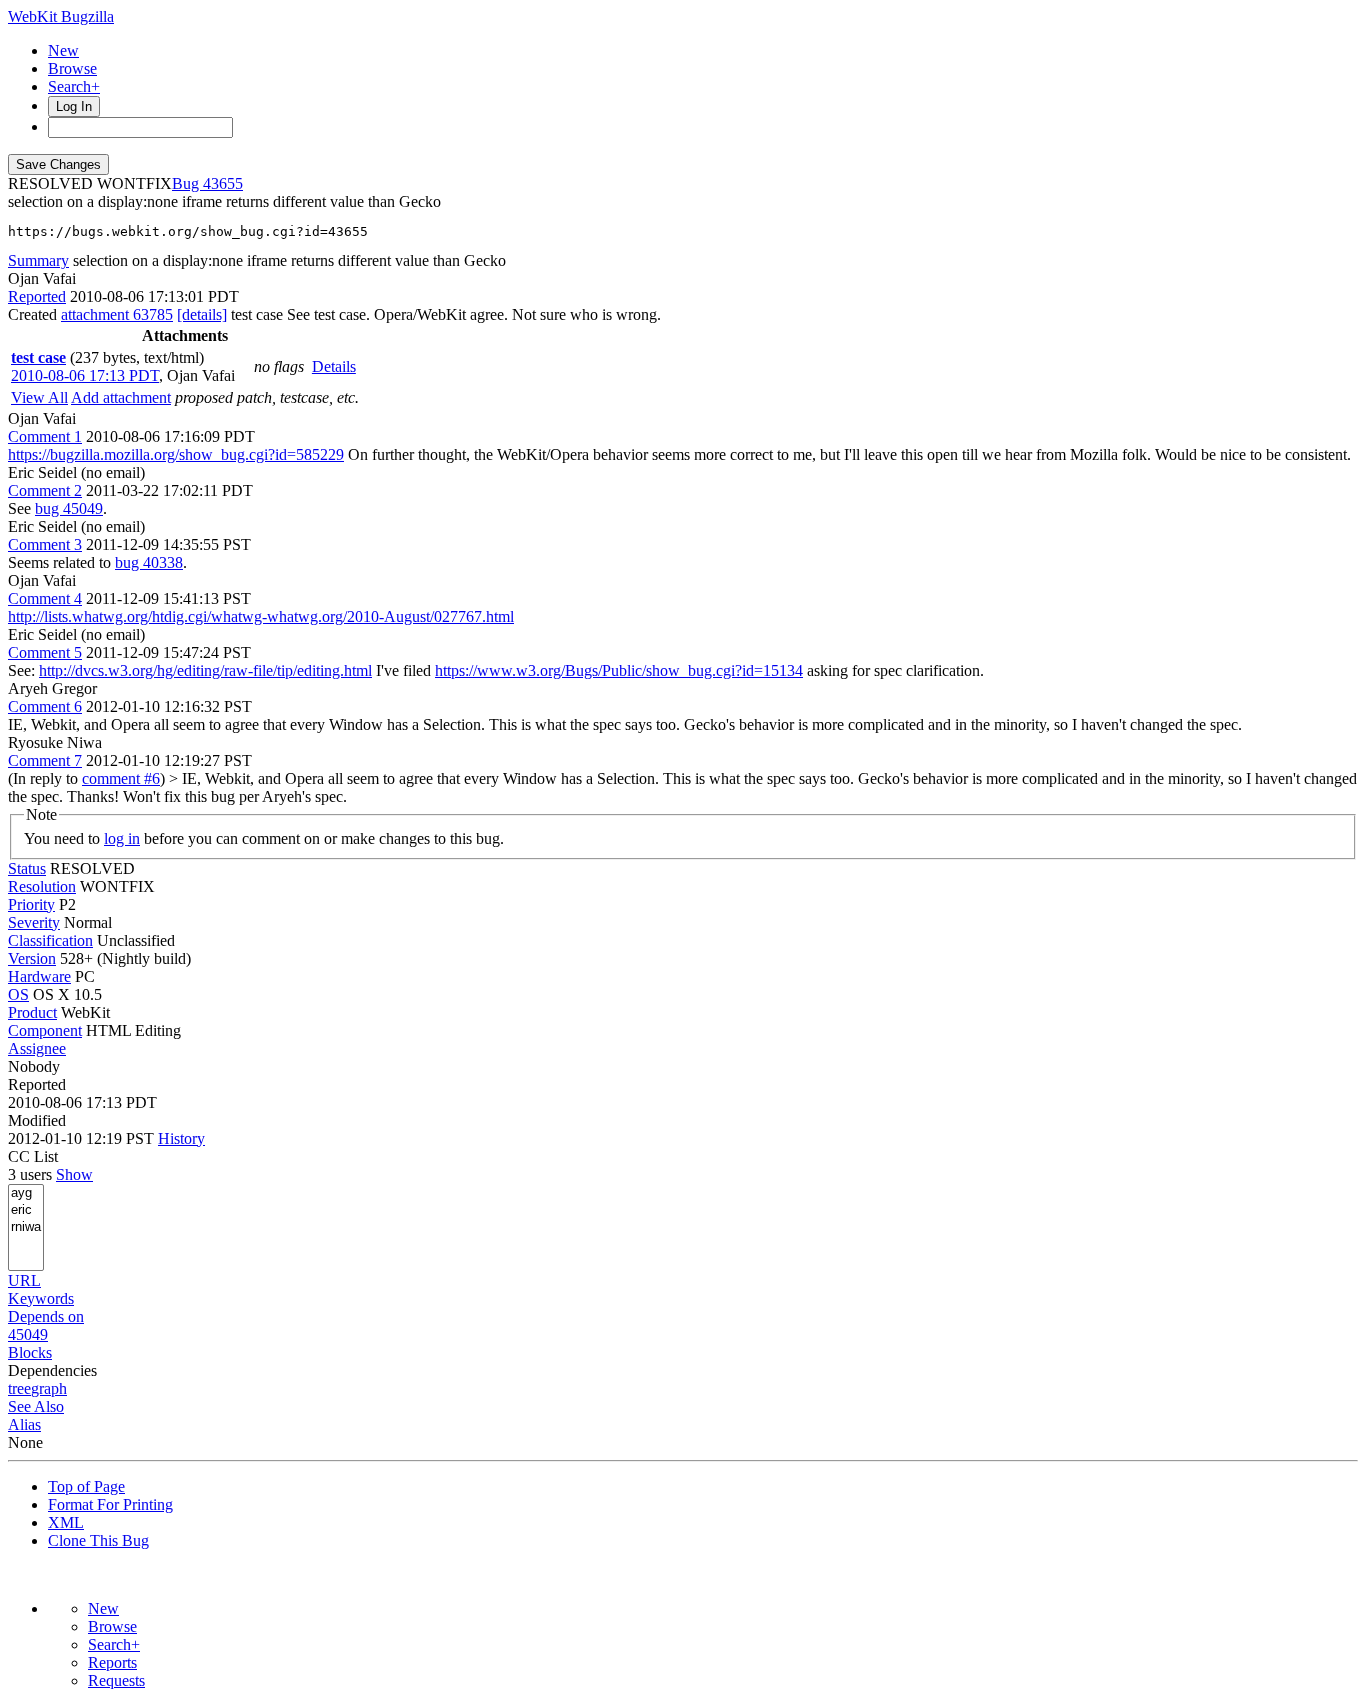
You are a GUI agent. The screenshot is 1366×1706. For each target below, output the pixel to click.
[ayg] (26, 1193)
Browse (72, 68)
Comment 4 (45, 598)
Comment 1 (45, 436)
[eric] (26, 1210)
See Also (36, 1406)
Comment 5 (45, 652)
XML (66, 1522)
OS (18, 994)
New (63, 50)
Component (45, 1030)
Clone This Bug (98, 1540)
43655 (223, 183)
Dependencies (52, 1370)
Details (334, 366)
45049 (28, 1334)
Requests (116, 1680)
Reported (37, 296)
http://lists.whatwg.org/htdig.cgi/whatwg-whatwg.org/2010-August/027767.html (261, 616)
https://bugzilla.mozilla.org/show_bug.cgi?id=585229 (176, 454)
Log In (74, 106)
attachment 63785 (117, 314)
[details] (202, 314)
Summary (38, 260)
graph (49, 1388)
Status (27, 868)
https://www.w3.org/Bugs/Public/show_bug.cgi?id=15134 (619, 670)
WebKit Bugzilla (61, 16)
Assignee (37, 1048)
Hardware (39, 976)
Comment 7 (45, 760)
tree (19, 1388)
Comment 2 (45, 490)
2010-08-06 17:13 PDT (85, 375)
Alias (24, 1424)
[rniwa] (26, 1227)
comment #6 (121, 778)
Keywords (41, 1298)
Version (32, 958)
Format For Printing (110, 1504)
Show (74, 1174)
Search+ (74, 86)
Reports (112, 1662)
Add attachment (121, 397)
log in (122, 838)
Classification (50, 940)
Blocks (30, 1352)
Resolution (42, 886)
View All (39, 397)
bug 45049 (69, 508)
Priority (31, 904)
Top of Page (86, 1486)
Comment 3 (45, 544)
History (181, 1138)
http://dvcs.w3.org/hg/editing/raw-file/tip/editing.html (205, 670)
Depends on (46, 1316)
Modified (37, 1120)
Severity (34, 922)
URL (24, 1280)
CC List (33, 1156)
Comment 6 (45, 706)
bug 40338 (149, 562)
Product (32, 1012)
